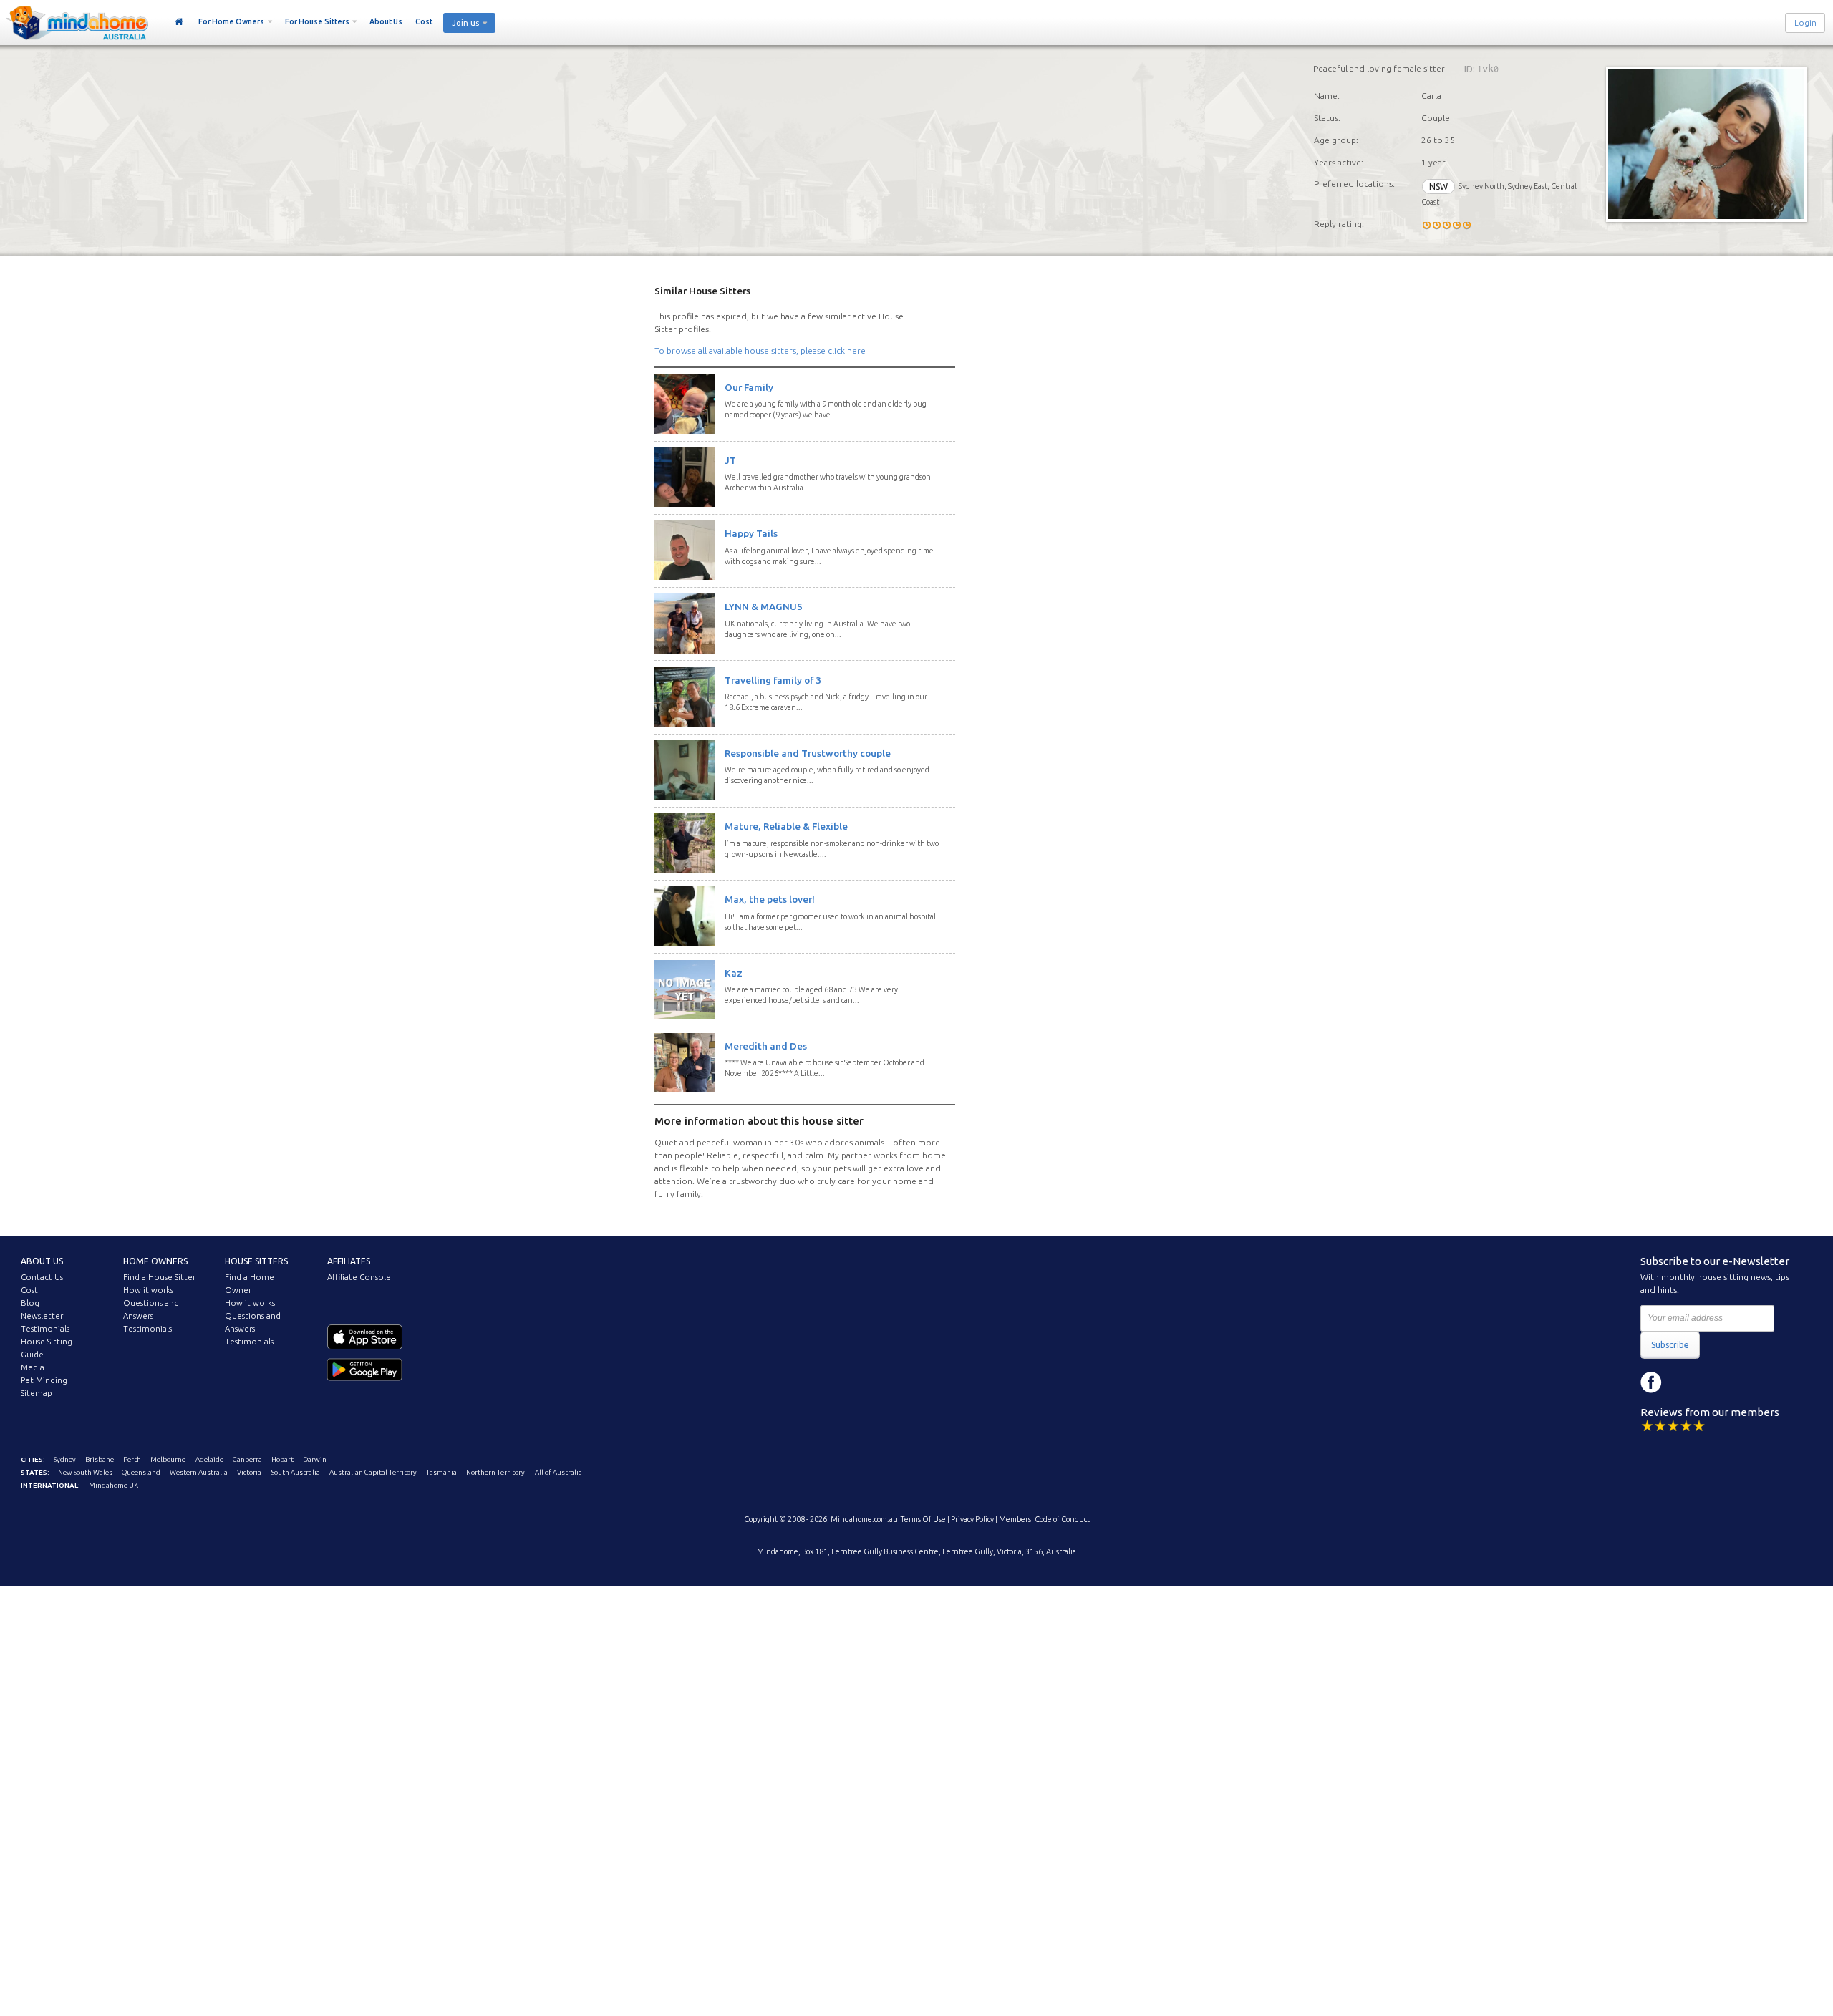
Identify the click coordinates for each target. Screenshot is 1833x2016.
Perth (132, 1459)
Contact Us (42, 1277)
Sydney (65, 1459)
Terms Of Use (923, 1519)
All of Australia (558, 1472)
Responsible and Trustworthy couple (808, 753)
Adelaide (209, 1459)
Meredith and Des (766, 1046)
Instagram (1683, 1382)
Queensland (141, 1472)
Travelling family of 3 (773, 680)
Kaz (734, 973)
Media (33, 1367)
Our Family (749, 387)
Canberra (247, 1459)
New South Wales (85, 1472)
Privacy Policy (972, 1519)
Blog (30, 1303)
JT (730, 460)
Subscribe (1670, 1345)
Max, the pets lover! (770, 899)
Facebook (1651, 1382)
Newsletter (42, 1316)
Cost (424, 21)
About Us (386, 21)
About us (42, 1261)
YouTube (1716, 1382)
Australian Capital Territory (373, 1472)
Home (179, 22)
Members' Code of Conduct (1044, 1519)
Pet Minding (44, 1380)
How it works (148, 1290)
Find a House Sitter (159, 1277)
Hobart (282, 1459)
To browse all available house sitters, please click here (760, 350)
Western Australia (199, 1472)
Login (1805, 23)
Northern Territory (495, 1472)
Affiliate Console (359, 1277)
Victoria (249, 1472)
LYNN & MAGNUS (764, 606)
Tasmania (441, 1472)
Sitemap (37, 1393)
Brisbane (100, 1459)
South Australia (296, 1472)
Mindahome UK (113, 1485)
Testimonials (45, 1329)
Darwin (315, 1459)
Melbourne (168, 1459)
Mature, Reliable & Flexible (786, 826)
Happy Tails (751, 533)
